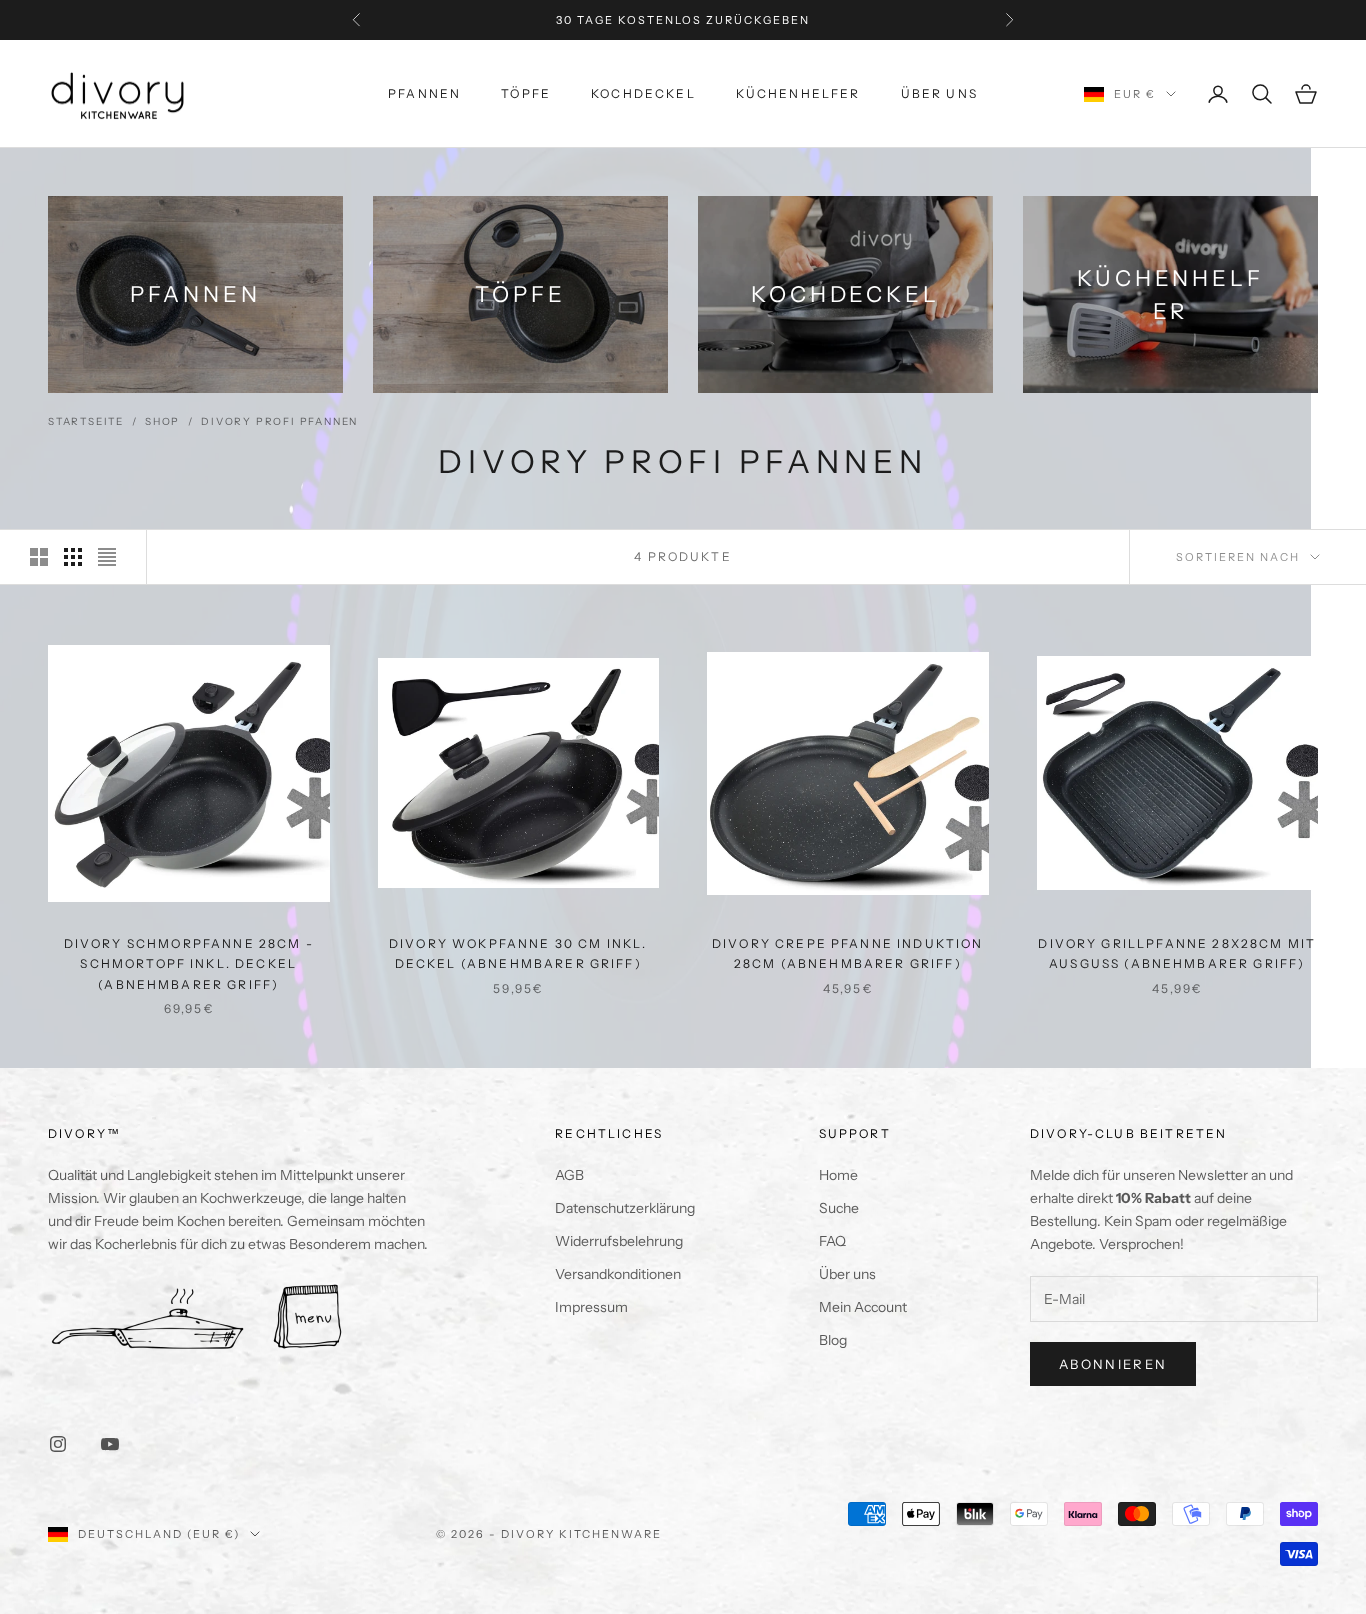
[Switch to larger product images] (39, 557)
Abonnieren (1113, 1364)
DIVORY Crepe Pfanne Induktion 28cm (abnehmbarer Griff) (848, 953)
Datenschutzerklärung (625, 1208)
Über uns (939, 93)
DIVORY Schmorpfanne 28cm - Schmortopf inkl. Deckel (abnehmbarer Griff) (189, 964)
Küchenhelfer (798, 93)
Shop (162, 421)
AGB (569, 1175)
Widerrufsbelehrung (619, 1241)
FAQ (832, 1241)
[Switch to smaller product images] (73, 557)
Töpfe (526, 93)
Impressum (591, 1307)
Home (838, 1175)
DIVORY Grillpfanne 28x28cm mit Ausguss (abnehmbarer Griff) (1177, 953)
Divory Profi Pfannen (279, 421)
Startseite (86, 421)
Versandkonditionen (618, 1274)
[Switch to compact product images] (107, 557)
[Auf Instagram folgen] (58, 1444)
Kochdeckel (643, 93)
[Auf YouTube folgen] (110, 1444)
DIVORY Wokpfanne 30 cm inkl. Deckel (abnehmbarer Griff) (518, 953)
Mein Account (863, 1307)
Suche (839, 1208)
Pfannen (424, 93)
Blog (833, 1340)
